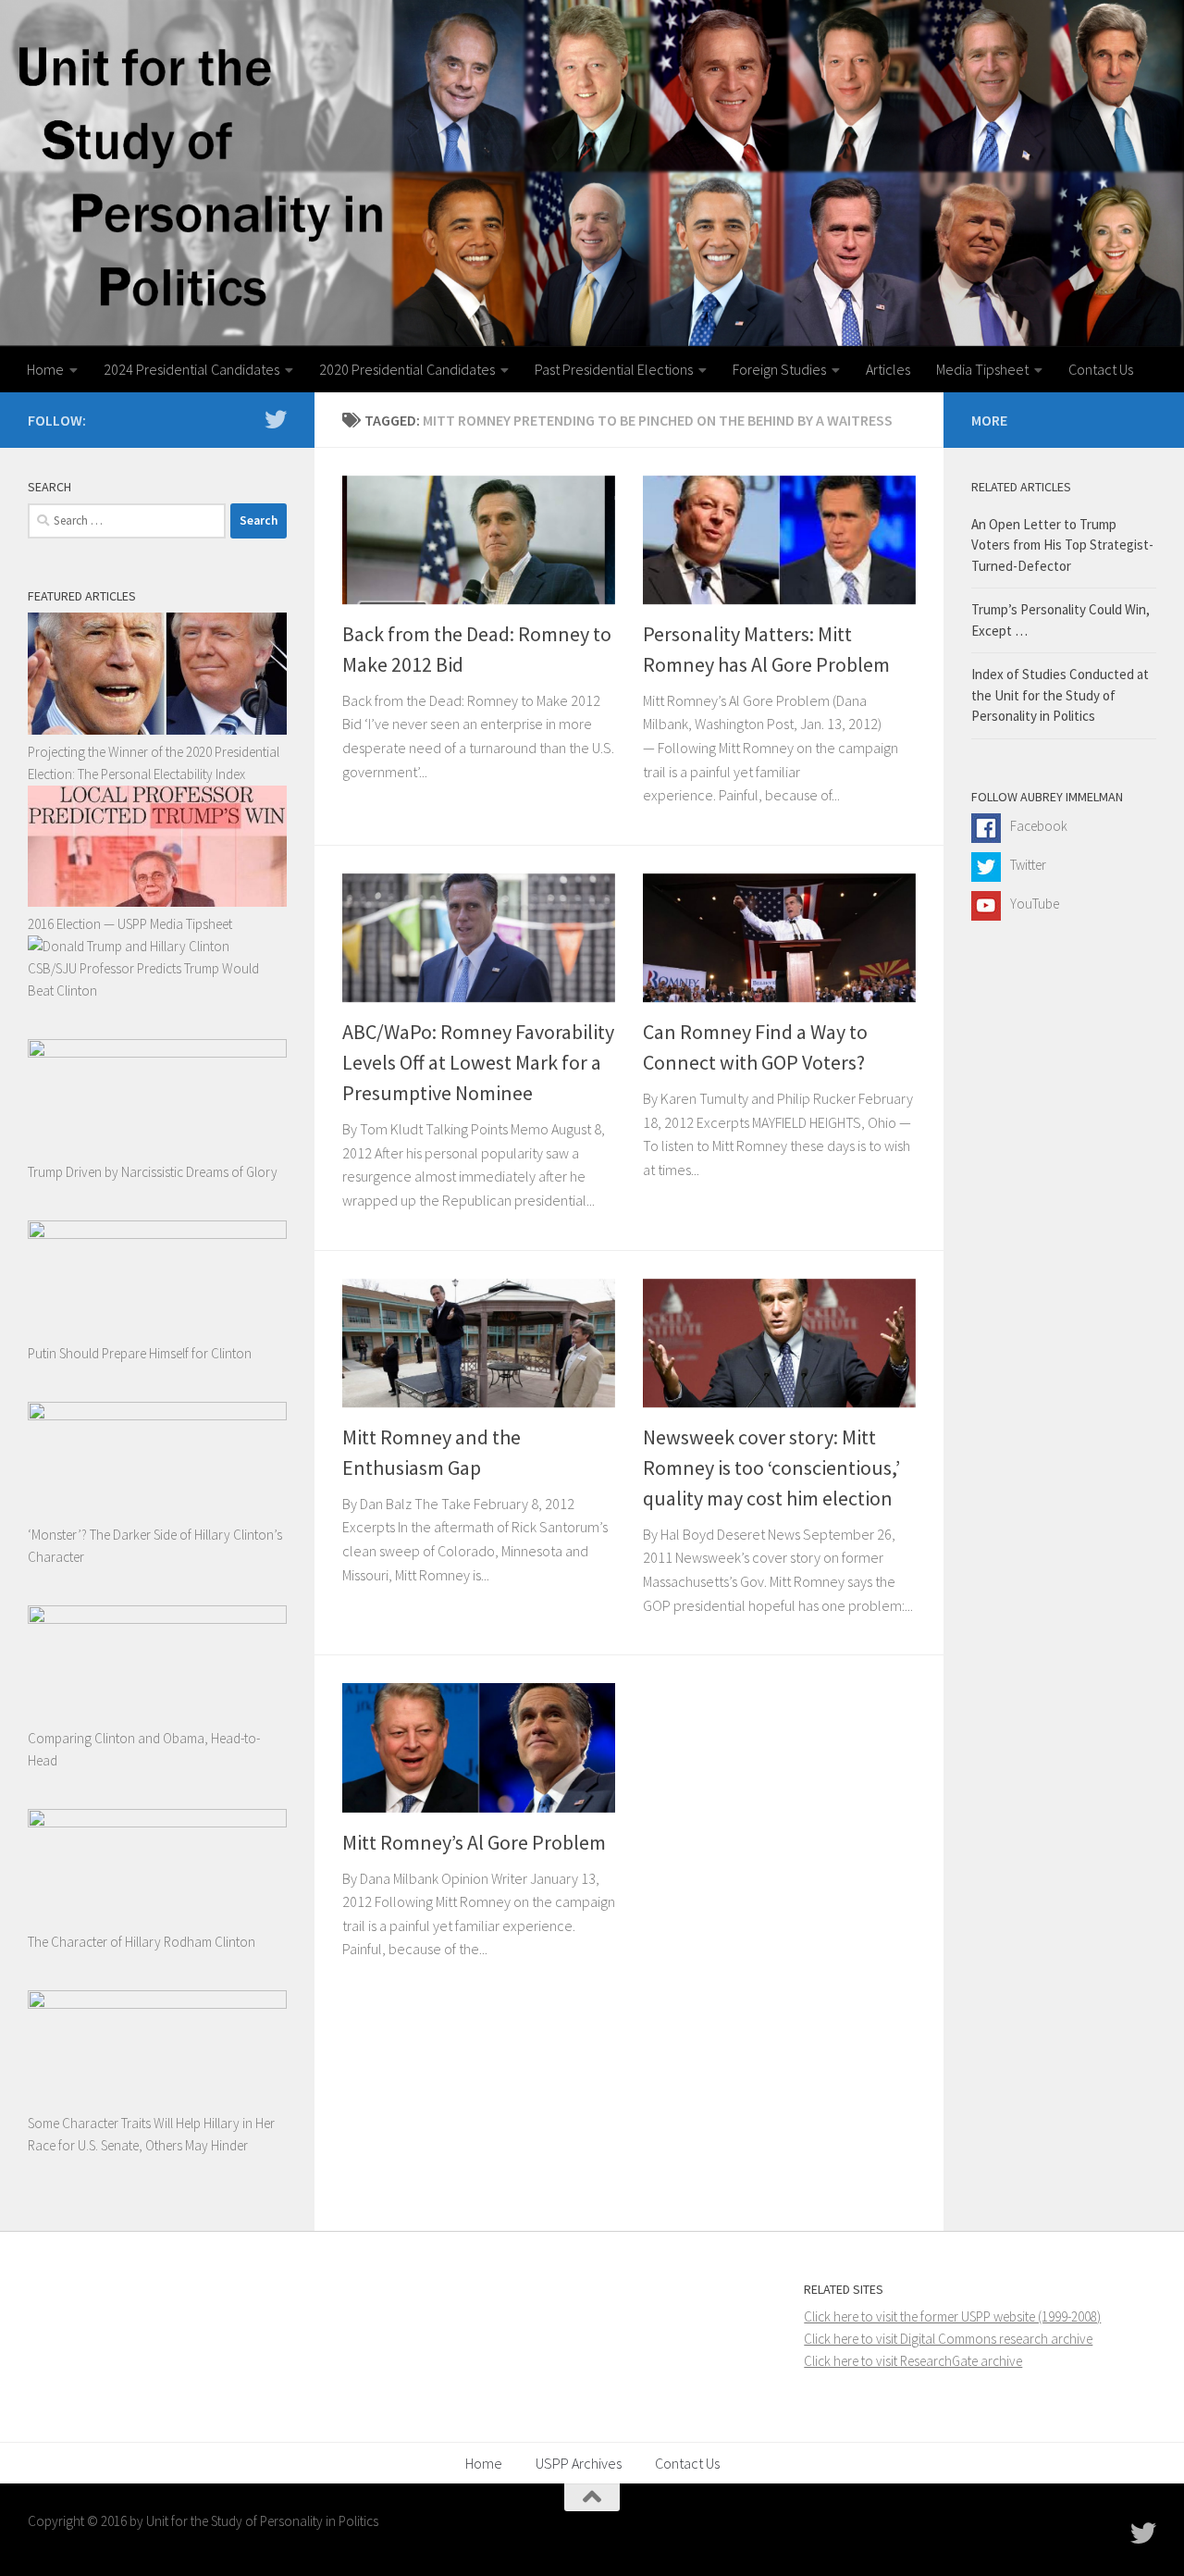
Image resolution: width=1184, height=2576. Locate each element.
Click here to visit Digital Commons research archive (948, 2339)
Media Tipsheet (982, 369)
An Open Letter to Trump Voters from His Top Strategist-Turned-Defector (1062, 545)
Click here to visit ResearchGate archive (913, 2361)
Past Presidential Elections (614, 369)
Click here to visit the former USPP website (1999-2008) (952, 2316)
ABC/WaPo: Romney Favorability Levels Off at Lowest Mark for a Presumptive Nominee (478, 1062)
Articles (888, 369)
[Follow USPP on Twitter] (276, 419)
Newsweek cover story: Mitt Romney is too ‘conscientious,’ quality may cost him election (771, 1468)
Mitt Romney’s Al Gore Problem (474, 1842)
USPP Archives (579, 2463)
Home (45, 369)
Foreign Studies (779, 369)
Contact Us (1101, 369)
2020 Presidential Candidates (407, 369)
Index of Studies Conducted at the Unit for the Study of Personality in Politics (1060, 695)
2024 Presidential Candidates (191, 369)
